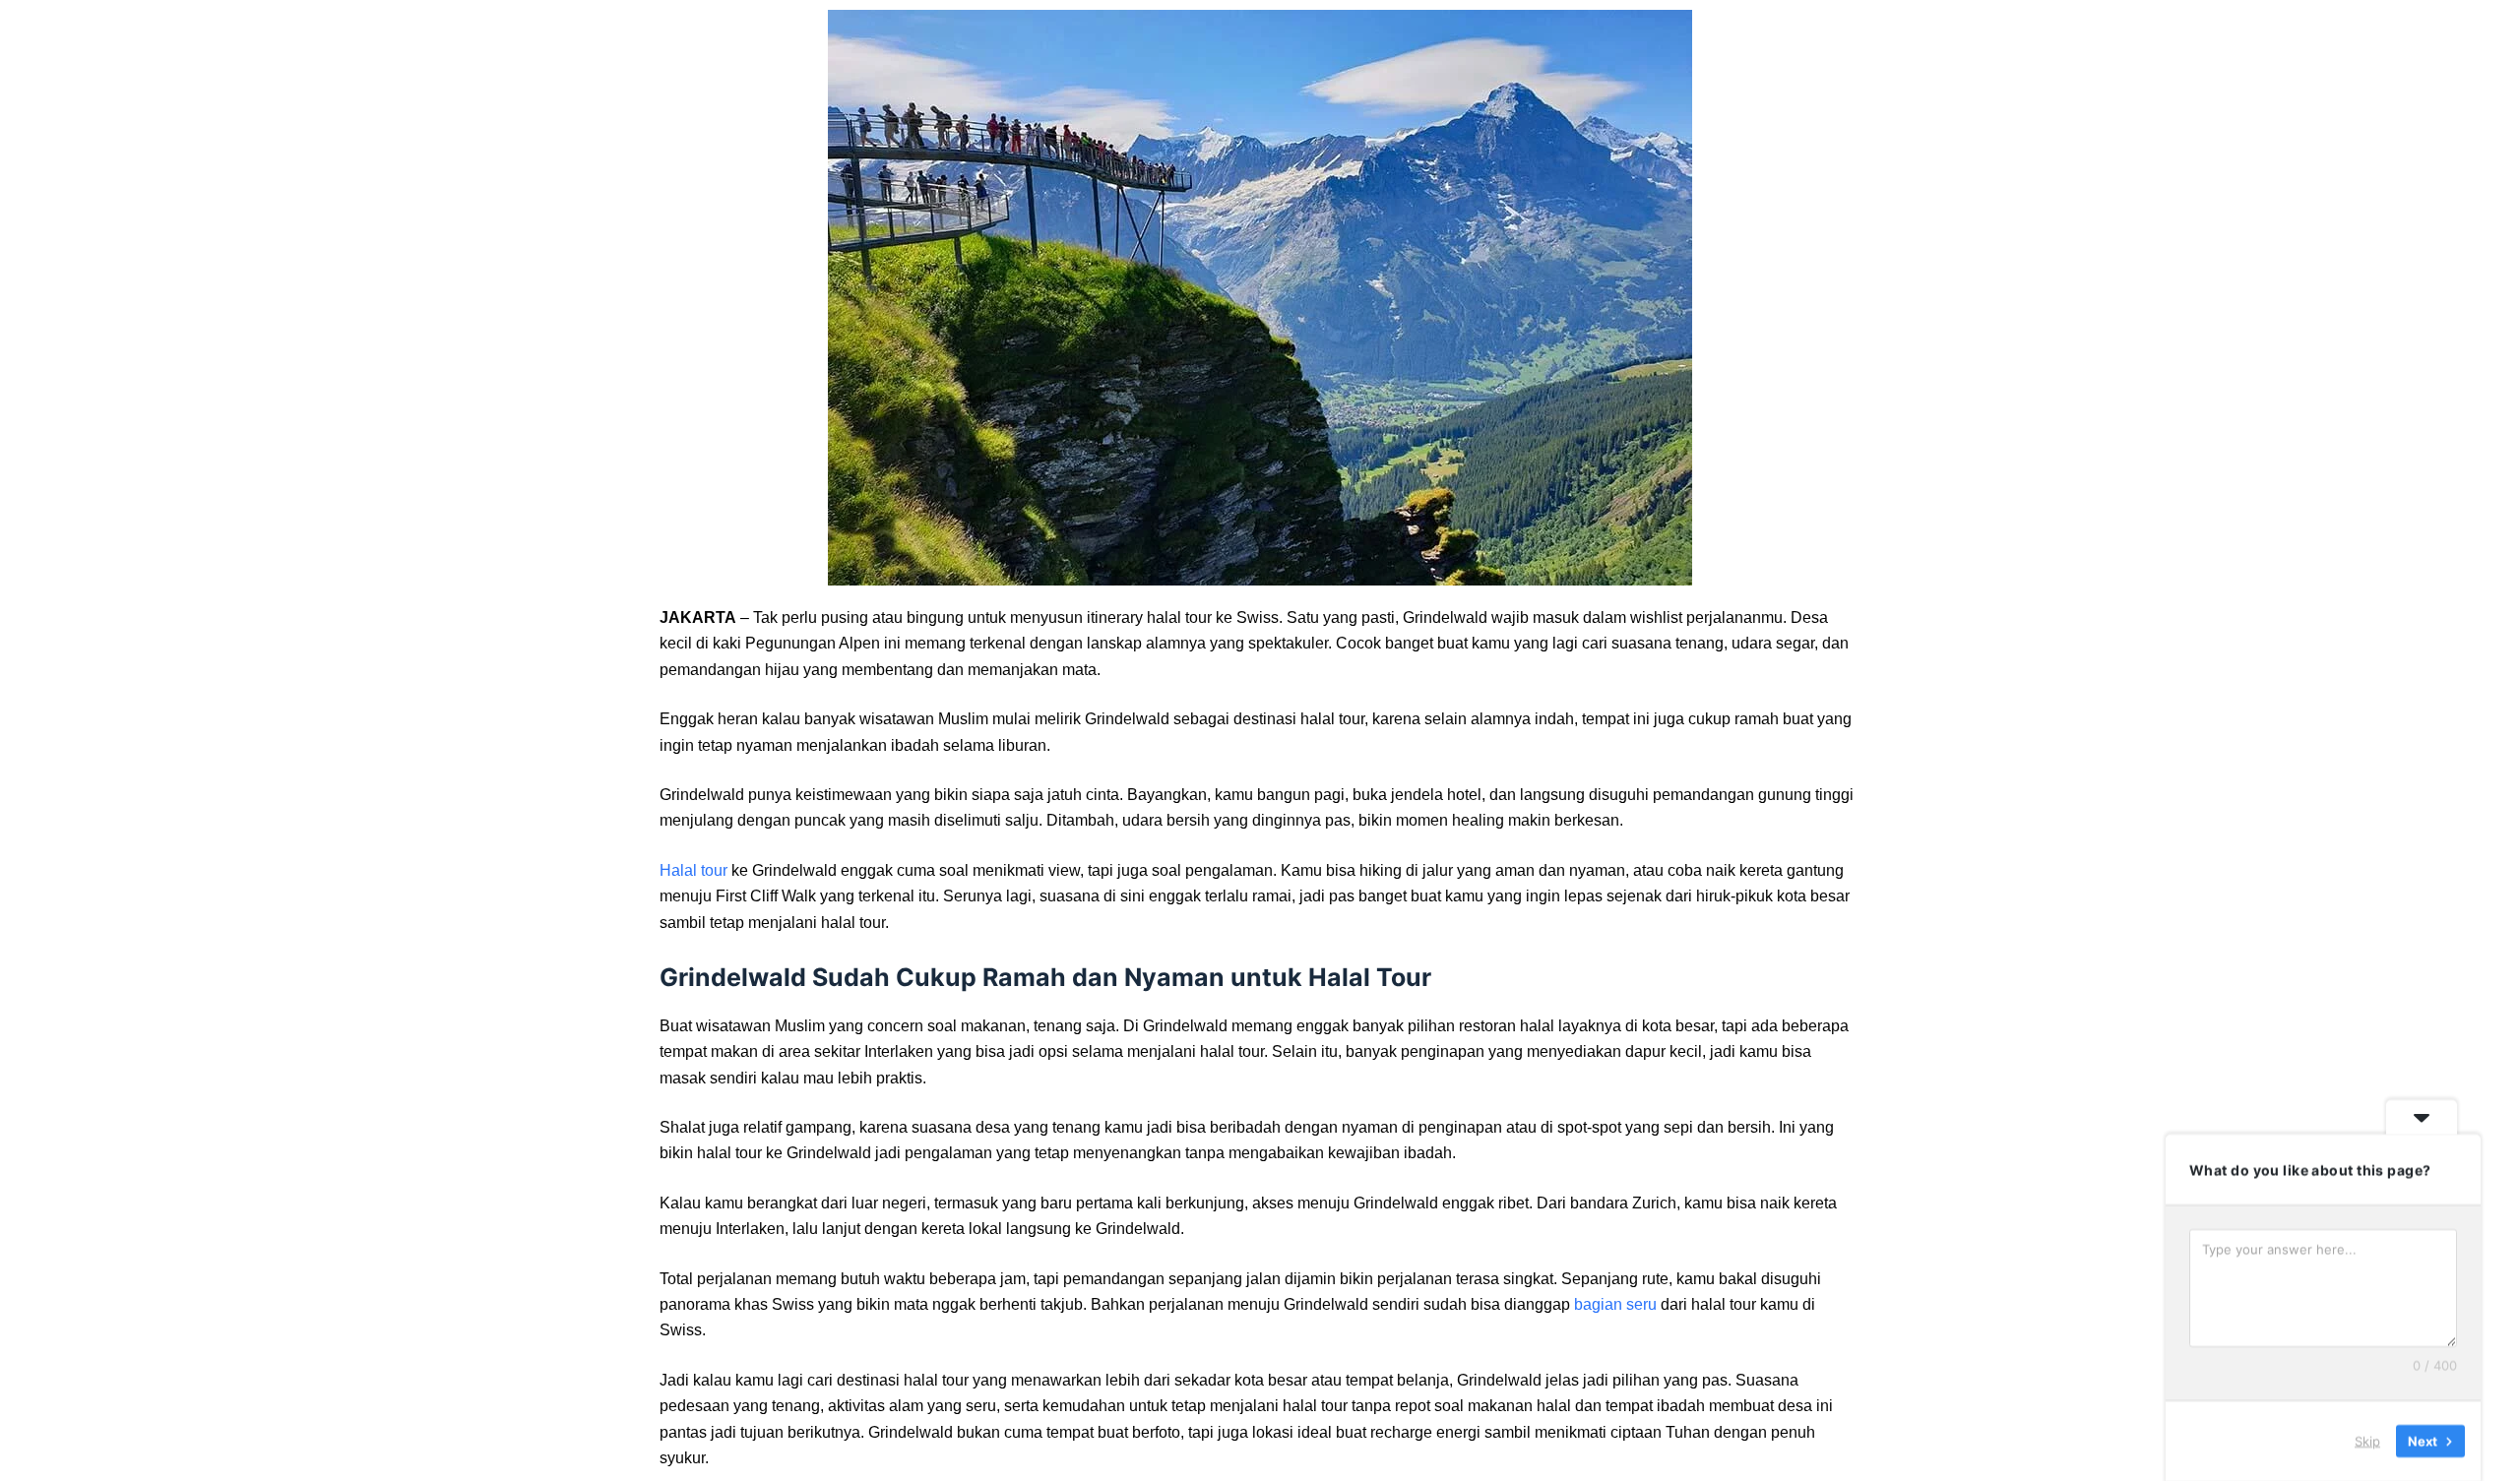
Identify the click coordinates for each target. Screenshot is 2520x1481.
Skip (2367, 1441)
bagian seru (1615, 1304)
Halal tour (693, 870)
